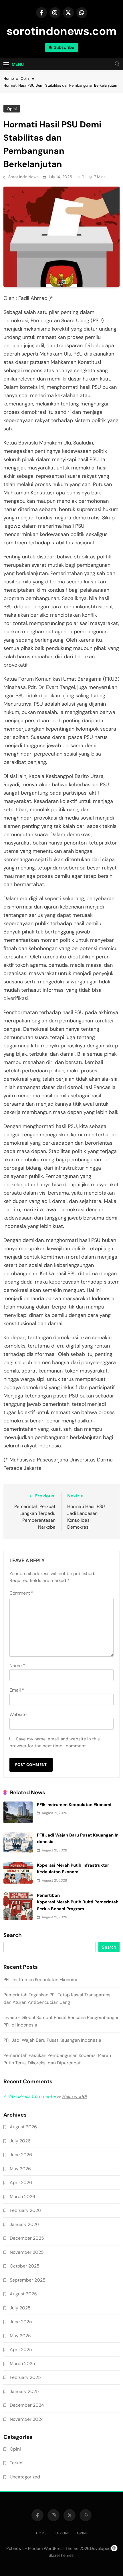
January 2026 (24, 2224)
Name (17, 1666)
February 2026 (25, 2210)
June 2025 (21, 2322)
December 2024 (27, 2405)
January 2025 (24, 2391)
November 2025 (27, 2252)
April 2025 (21, 2349)
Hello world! (74, 2096)
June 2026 (21, 2155)
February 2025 (25, 2377)
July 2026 (20, 2141)
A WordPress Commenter (30, 2096)
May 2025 (20, 2336)
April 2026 (21, 2182)
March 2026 (22, 2197)
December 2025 (27, 2238)
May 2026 (20, 2169)
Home (41, 2533)
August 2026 (23, 2127)
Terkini (17, 2463)
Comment (21, 1593)
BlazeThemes (61, 2555)
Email (17, 1690)
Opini (12, 109)
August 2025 (23, 2294)
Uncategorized (25, 2477)
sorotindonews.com (62, 31)
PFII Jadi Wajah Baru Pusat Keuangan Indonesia (52, 2040)
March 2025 (22, 2364)
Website (18, 1714)
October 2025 (25, 2266)
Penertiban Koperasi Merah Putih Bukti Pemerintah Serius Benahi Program (78, 1902)
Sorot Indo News (23, 177)
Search (13, 1935)
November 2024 (27, 2419)
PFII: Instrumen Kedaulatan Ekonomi (74, 1805)
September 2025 (28, 2280)
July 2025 (20, 2308)
